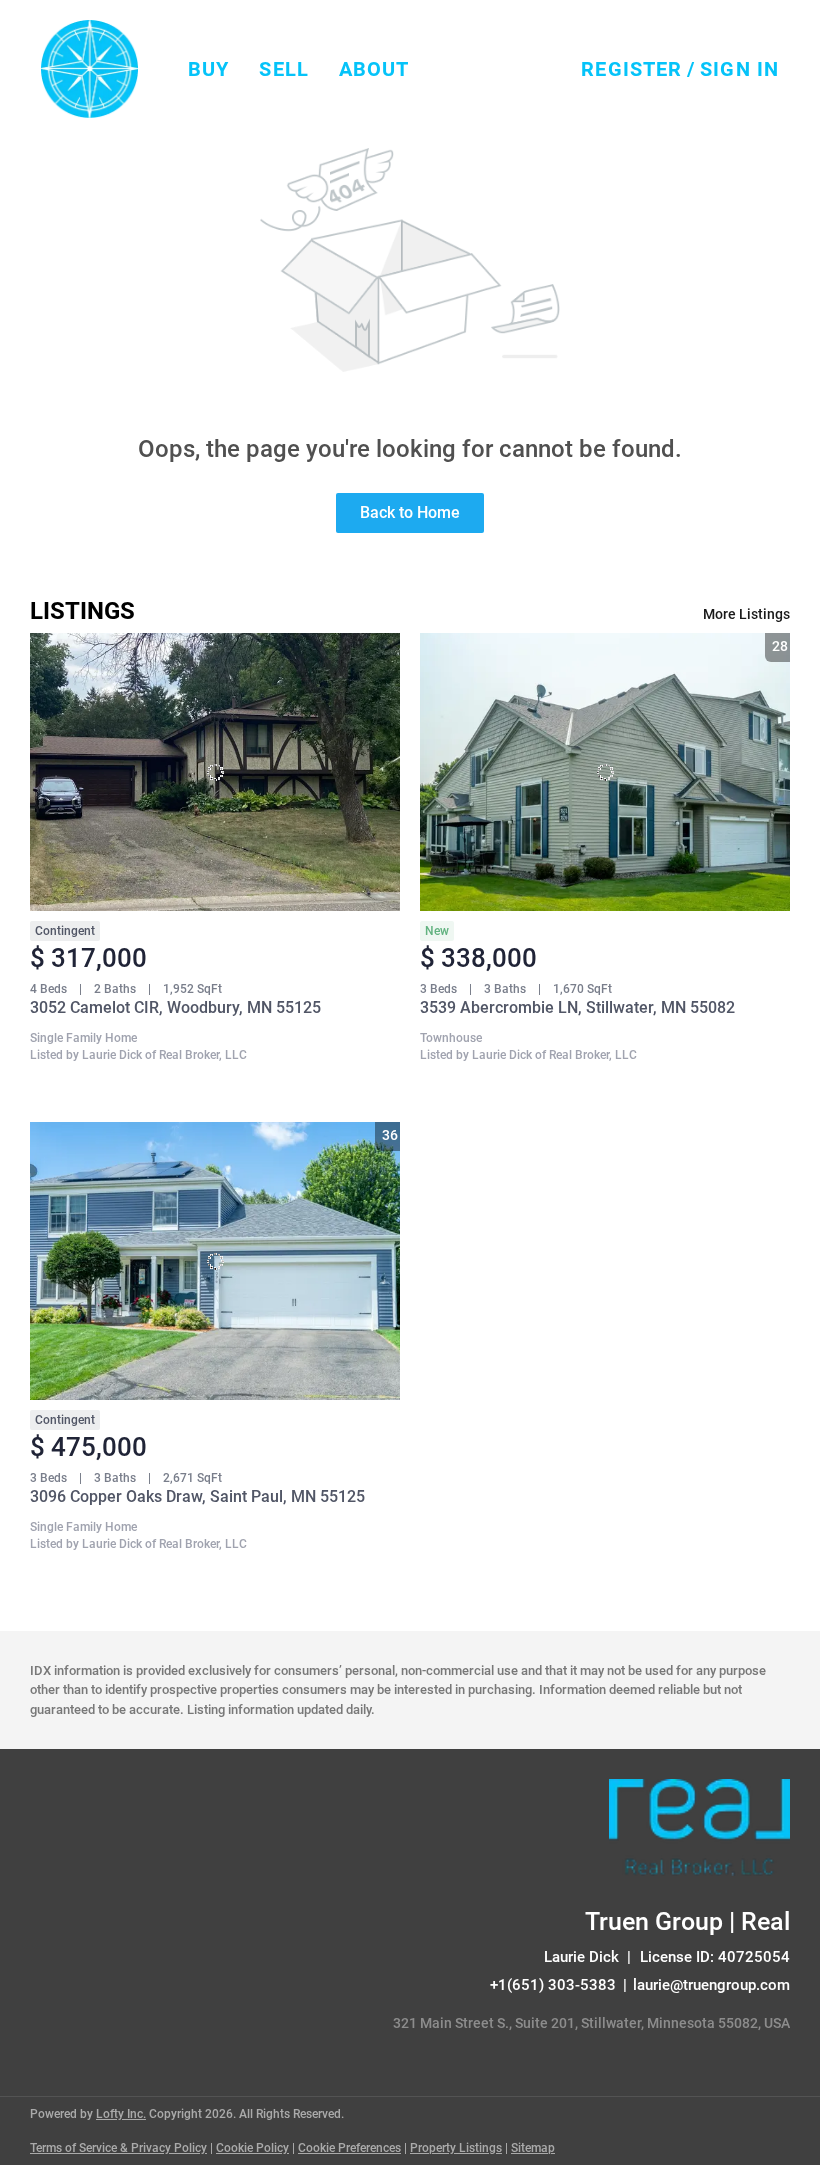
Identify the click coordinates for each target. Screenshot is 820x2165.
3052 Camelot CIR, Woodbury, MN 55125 (175, 1007)
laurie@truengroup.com (711, 1985)
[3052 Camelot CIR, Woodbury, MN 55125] (215, 772)
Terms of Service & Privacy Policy (118, 2148)
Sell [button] (283, 69)
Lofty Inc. (121, 2114)
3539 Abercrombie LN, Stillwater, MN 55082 (577, 1007)
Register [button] (631, 69)
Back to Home (410, 512)
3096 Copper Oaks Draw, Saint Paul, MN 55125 (197, 1496)
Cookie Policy (252, 2148)
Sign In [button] (739, 69)
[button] (89, 69)
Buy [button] (208, 69)
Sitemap (533, 2148)
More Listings (746, 614)
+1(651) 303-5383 (553, 1985)
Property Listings (456, 2148)
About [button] (374, 69)
